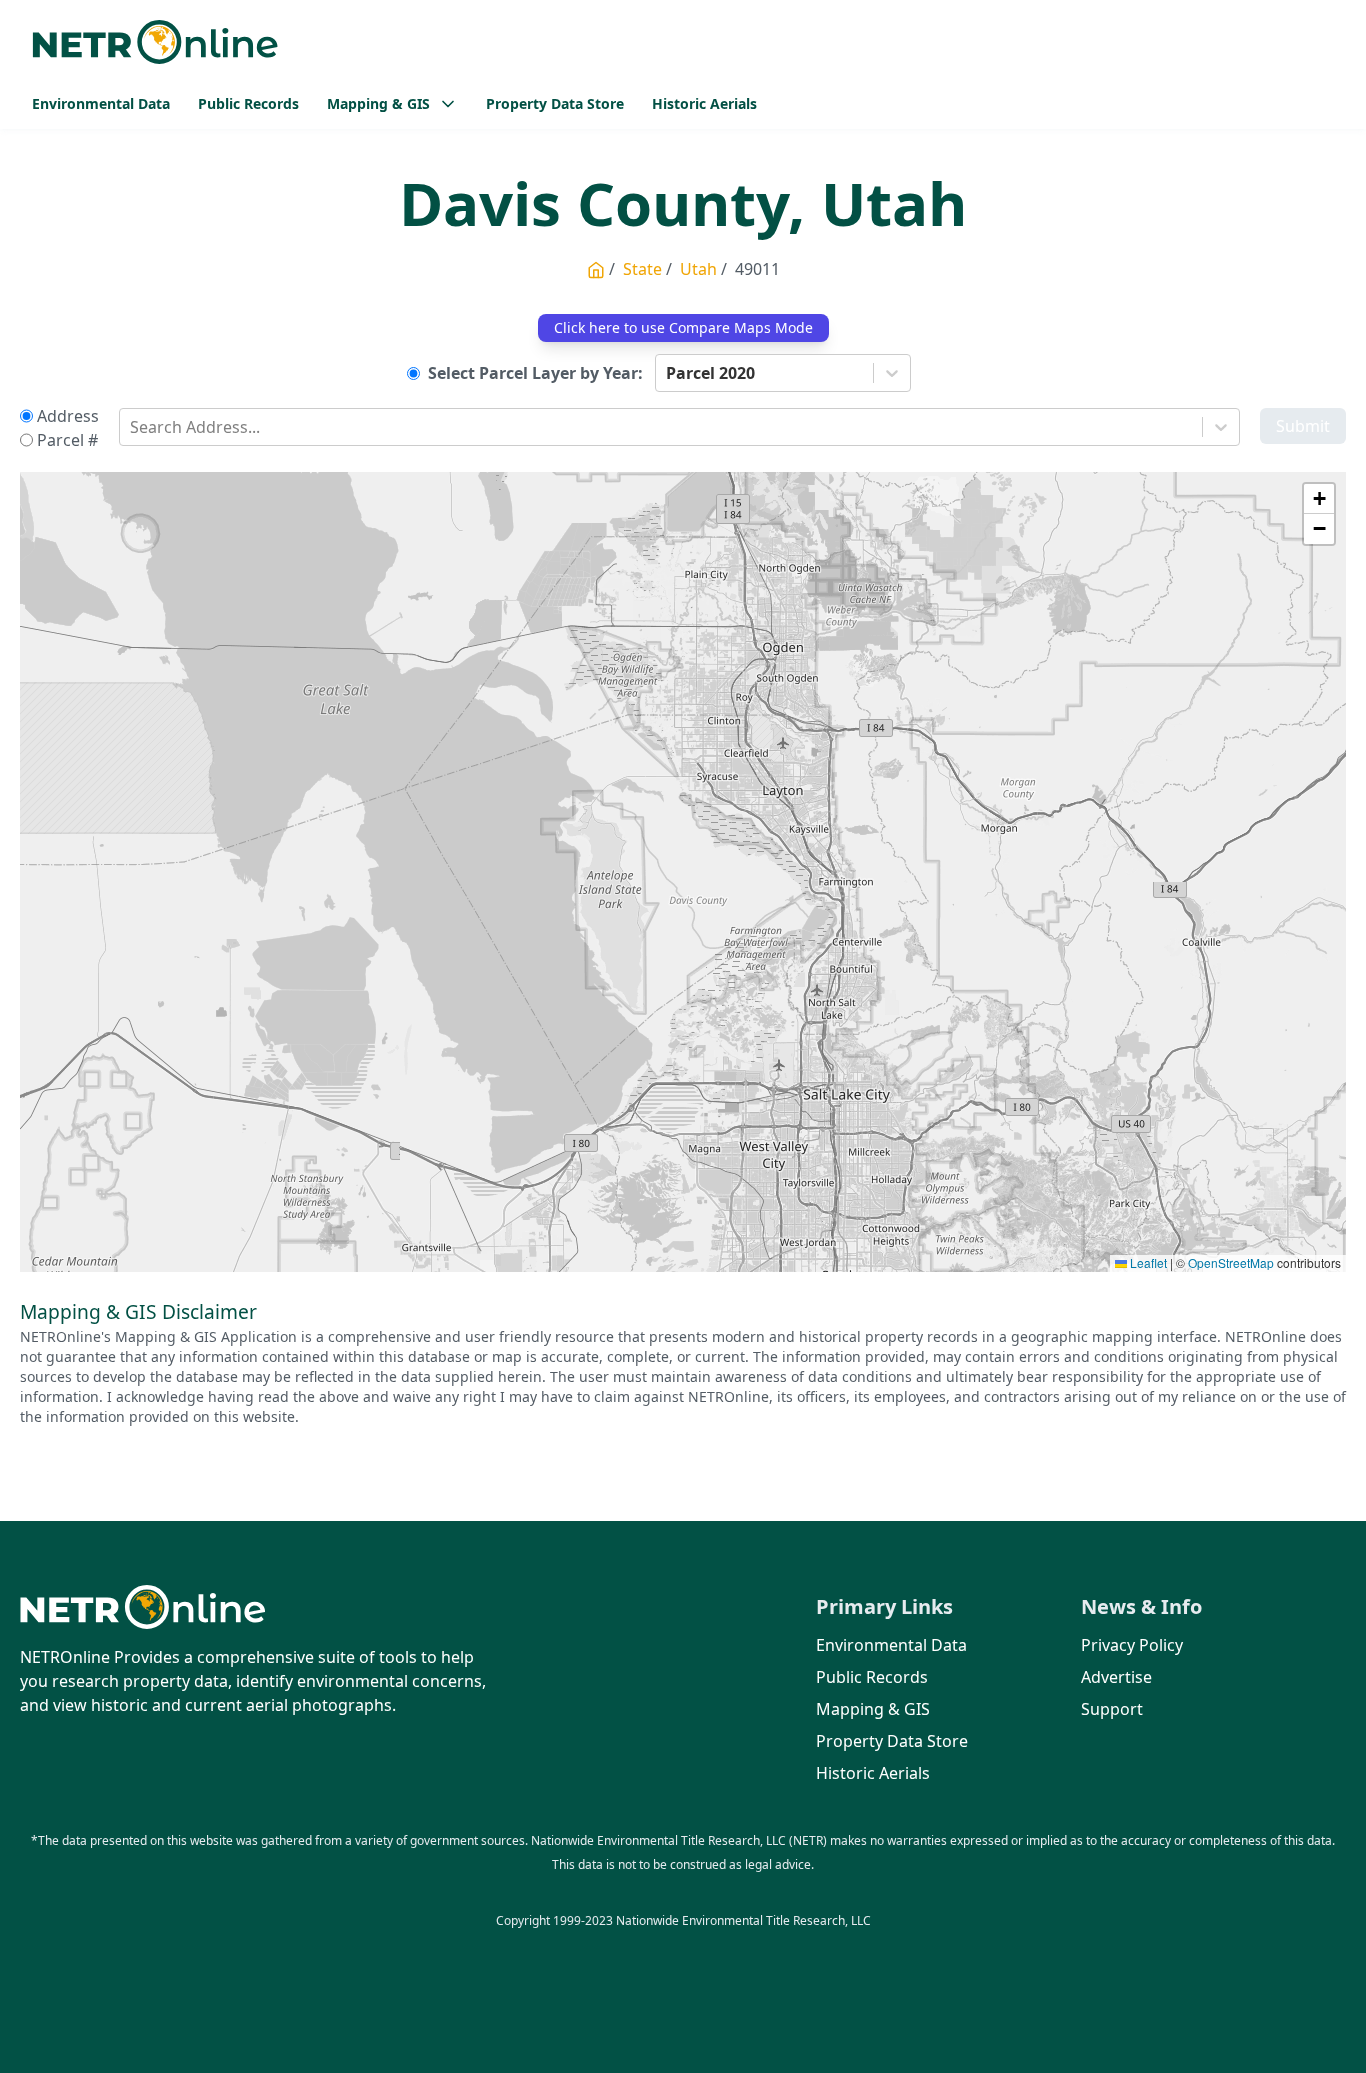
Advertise (1116, 1677)
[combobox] (668, 373)
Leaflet (1147, 1262)
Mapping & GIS (873, 1709)
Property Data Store (555, 103)
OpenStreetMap (1231, 1262)
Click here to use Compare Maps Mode (683, 327)
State (642, 269)
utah (698, 269)
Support (1112, 1709)
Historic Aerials (704, 103)
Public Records (248, 103)
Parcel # (67, 440)
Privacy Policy (1132, 1645)
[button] (1319, 499)
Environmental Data (101, 103)
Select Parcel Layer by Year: (535, 373)
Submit (1303, 426)
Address (68, 416)
